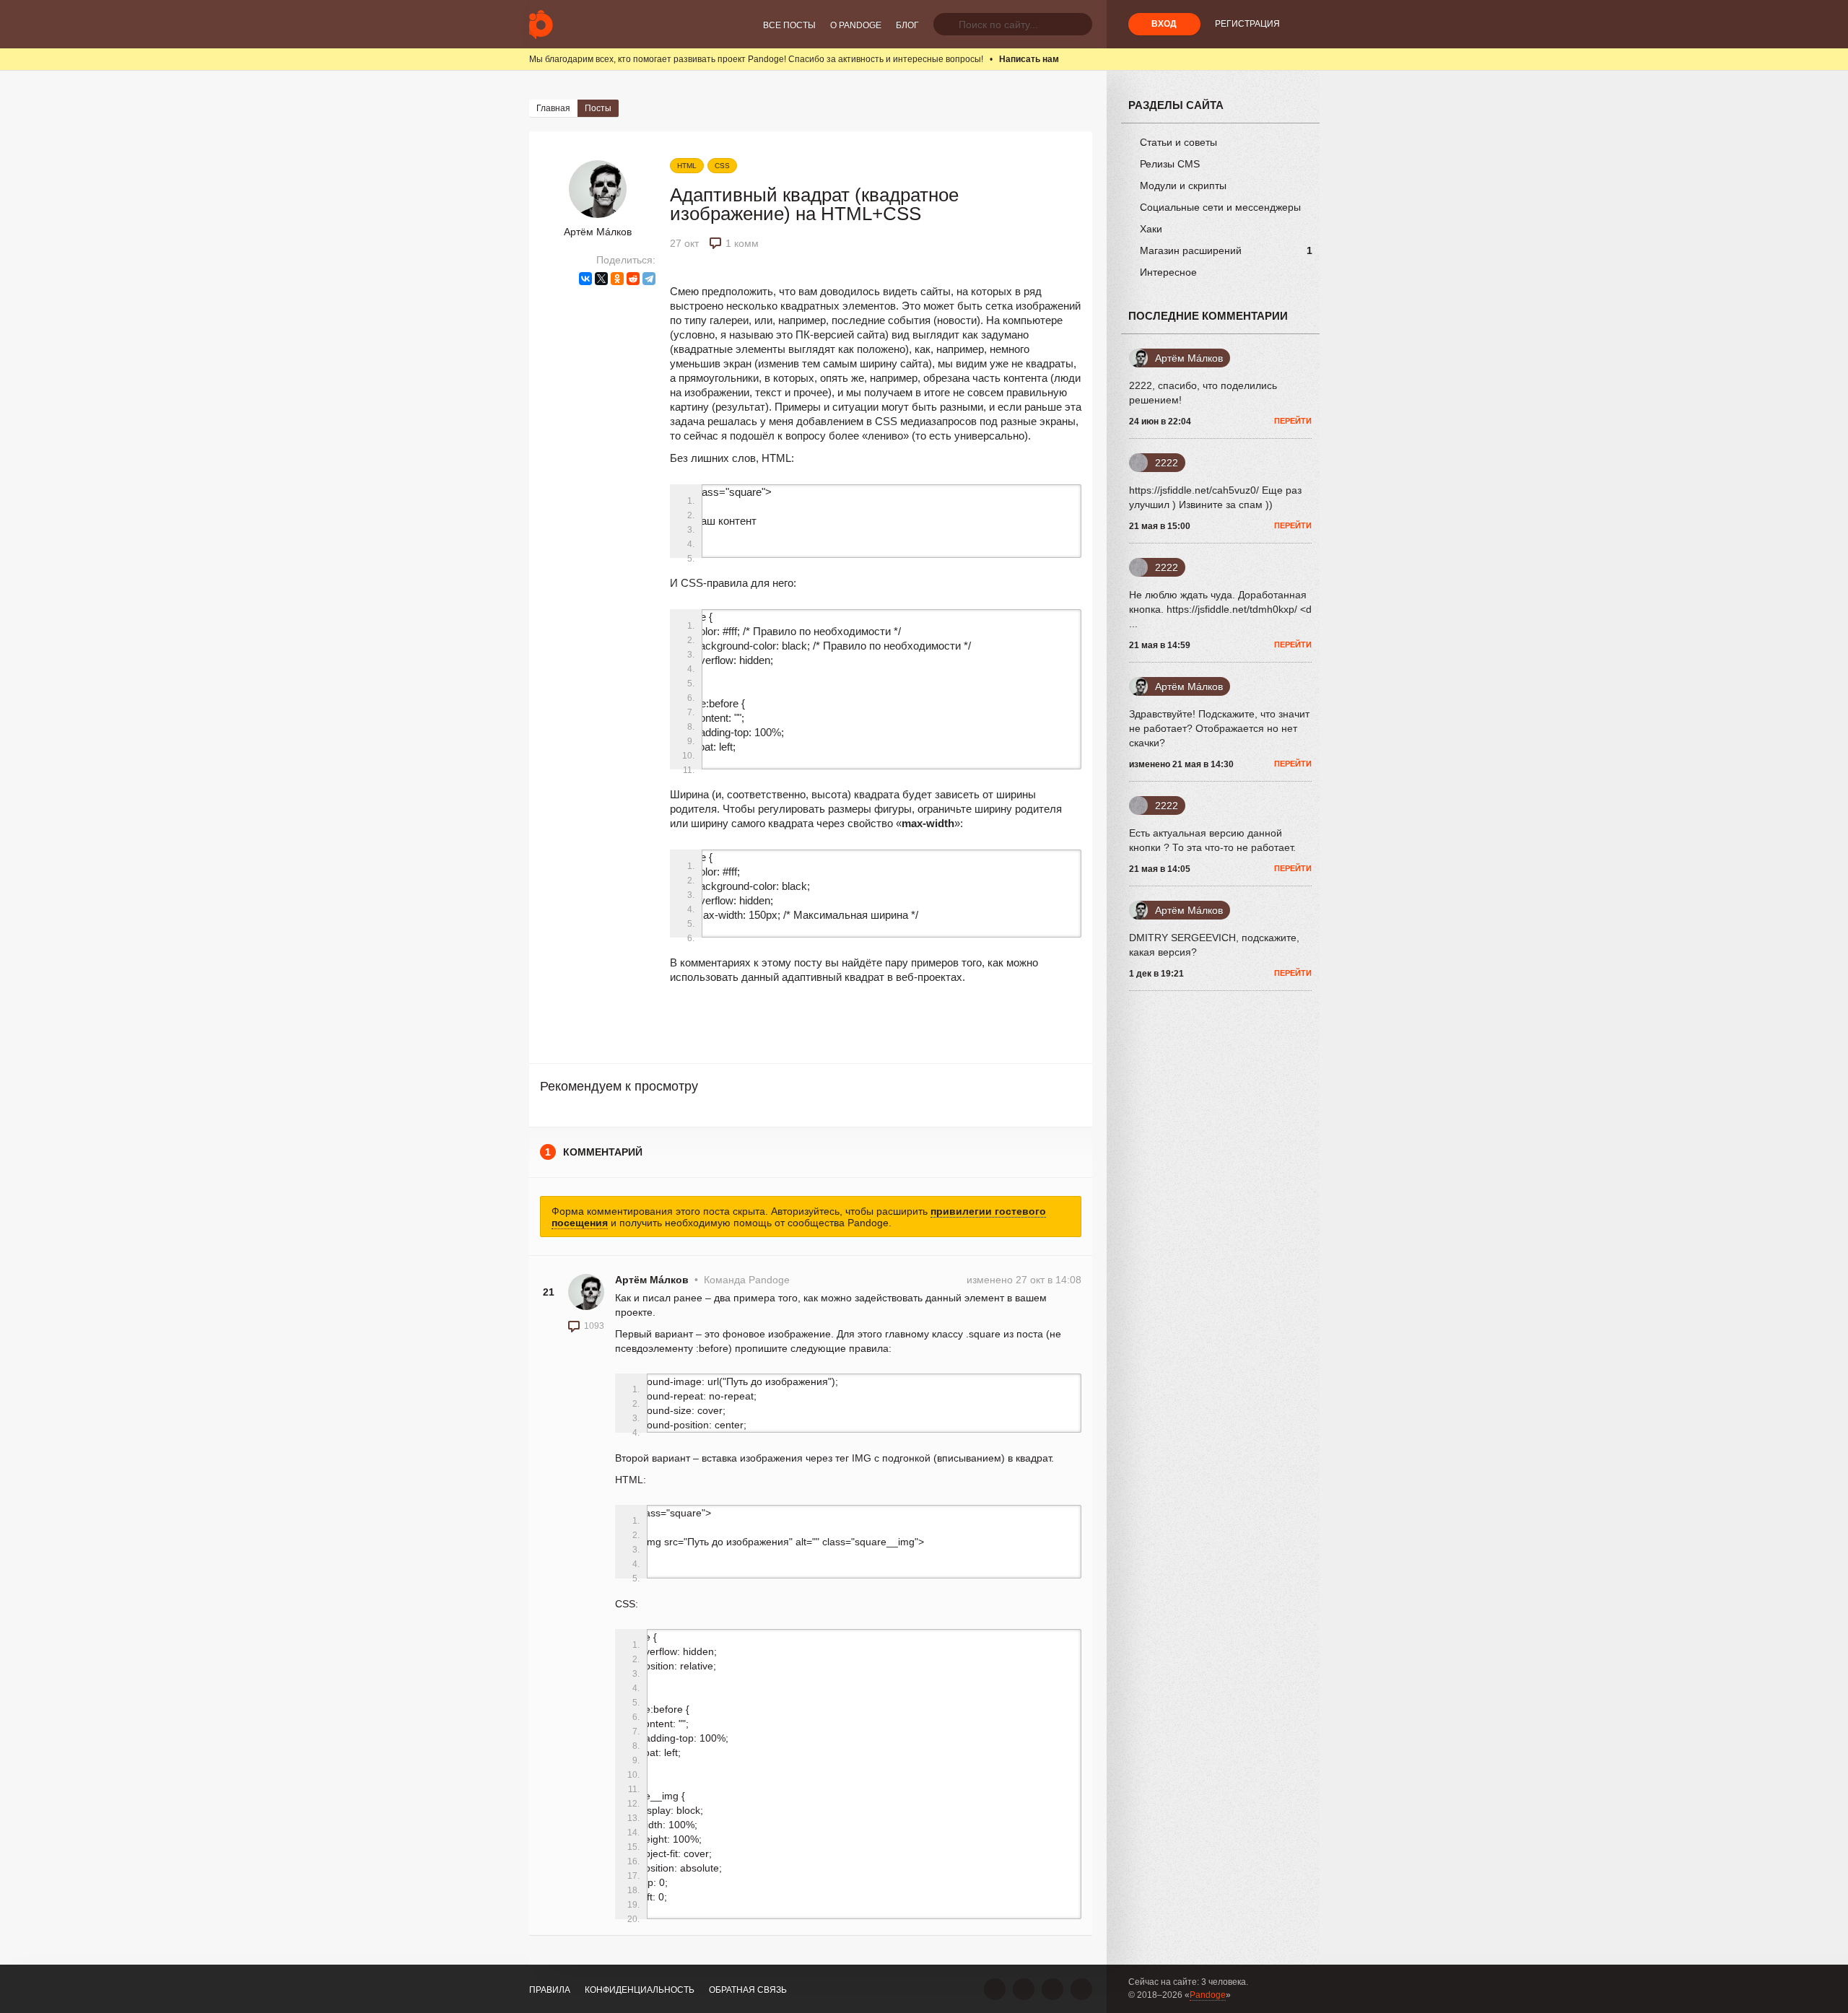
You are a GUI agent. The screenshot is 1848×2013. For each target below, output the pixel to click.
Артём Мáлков (598, 232)
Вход (1164, 24)
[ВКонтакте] (585, 279)
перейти (1293, 421)
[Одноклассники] (617, 279)
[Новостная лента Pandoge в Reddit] (1052, 1989)
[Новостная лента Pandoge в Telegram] (1081, 1989)
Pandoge (1208, 1995)
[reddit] (633, 279)
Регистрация (1247, 24)
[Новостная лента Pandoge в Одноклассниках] (1024, 1989)
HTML (687, 166)
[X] (601, 279)
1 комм (742, 243)
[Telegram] (649, 279)
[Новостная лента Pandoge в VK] (995, 1989)
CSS (722, 166)
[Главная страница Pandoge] (541, 24)
